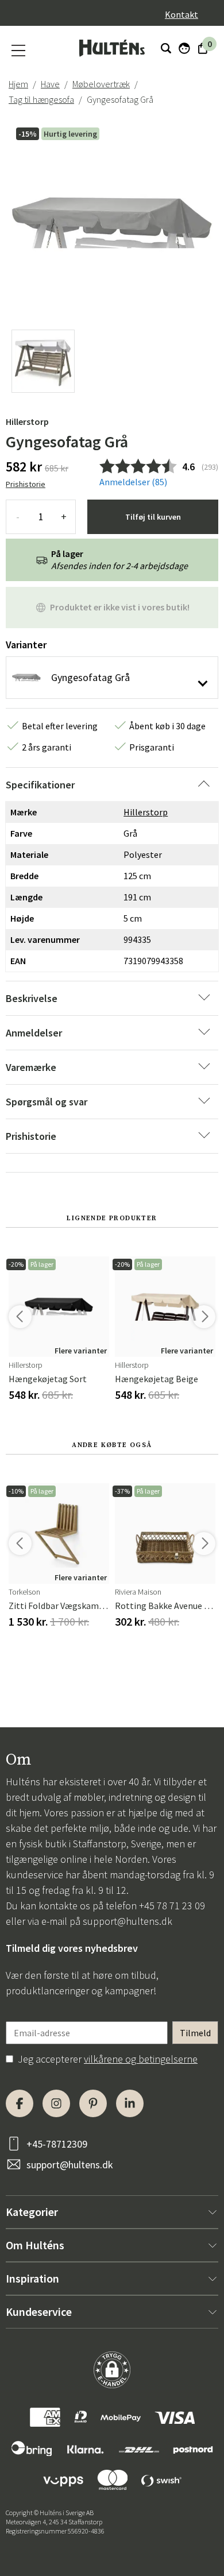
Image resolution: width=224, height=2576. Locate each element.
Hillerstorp (27, 421)
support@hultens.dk (128, 1921)
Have (50, 84)
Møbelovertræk (101, 84)
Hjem (18, 84)
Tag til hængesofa (41, 99)
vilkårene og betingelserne (141, 2059)
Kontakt (181, 14)
